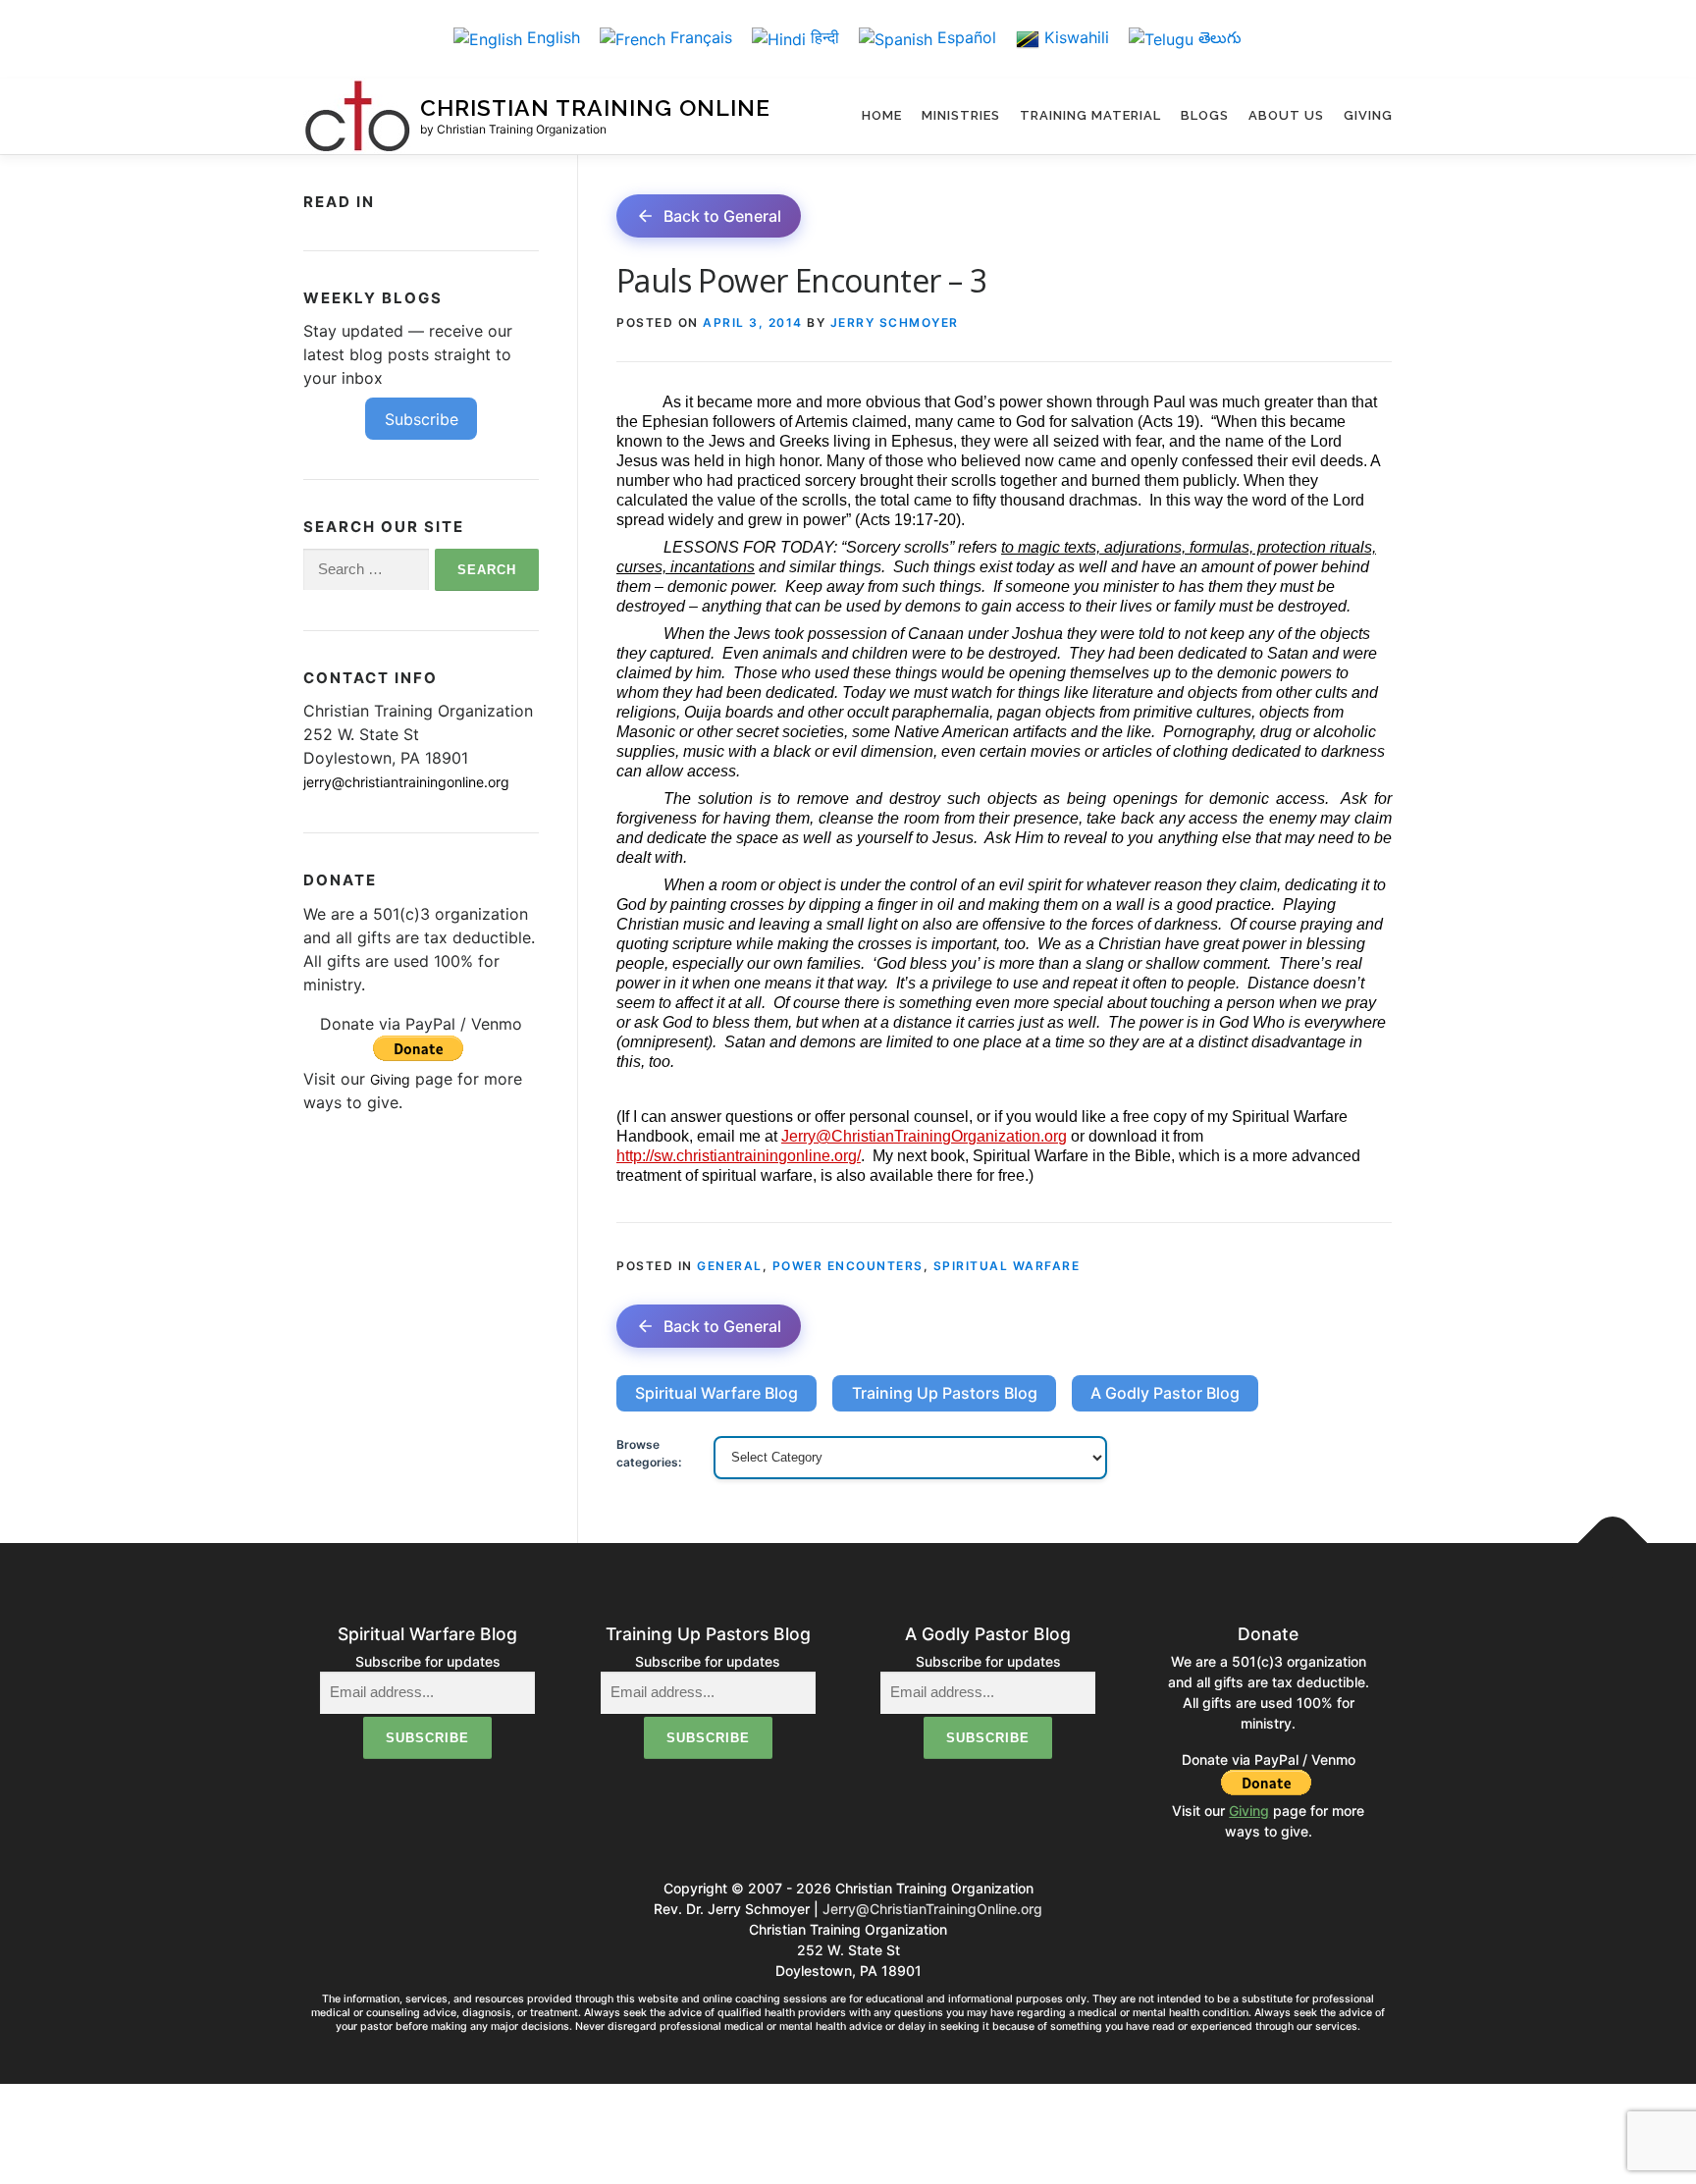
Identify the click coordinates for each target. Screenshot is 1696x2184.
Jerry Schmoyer (895, 322)
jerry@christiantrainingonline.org (406, 782)
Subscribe (422, 419)
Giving (1368, 115)
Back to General (722, 216)
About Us (1286, 115)
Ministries (961, 115)
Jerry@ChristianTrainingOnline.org (932, 1909)
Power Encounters (848, 1266)
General (730, 1266)
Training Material (1090, 115)
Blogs (1205, 115)
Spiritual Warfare (1007, 1266)
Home (882, 115)
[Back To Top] (1613, 1544)
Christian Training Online (595, 108)
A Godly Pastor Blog (1165, 1393)
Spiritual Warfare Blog (716, 1393)
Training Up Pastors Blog (945, 1393)
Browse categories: (649, 1453)
